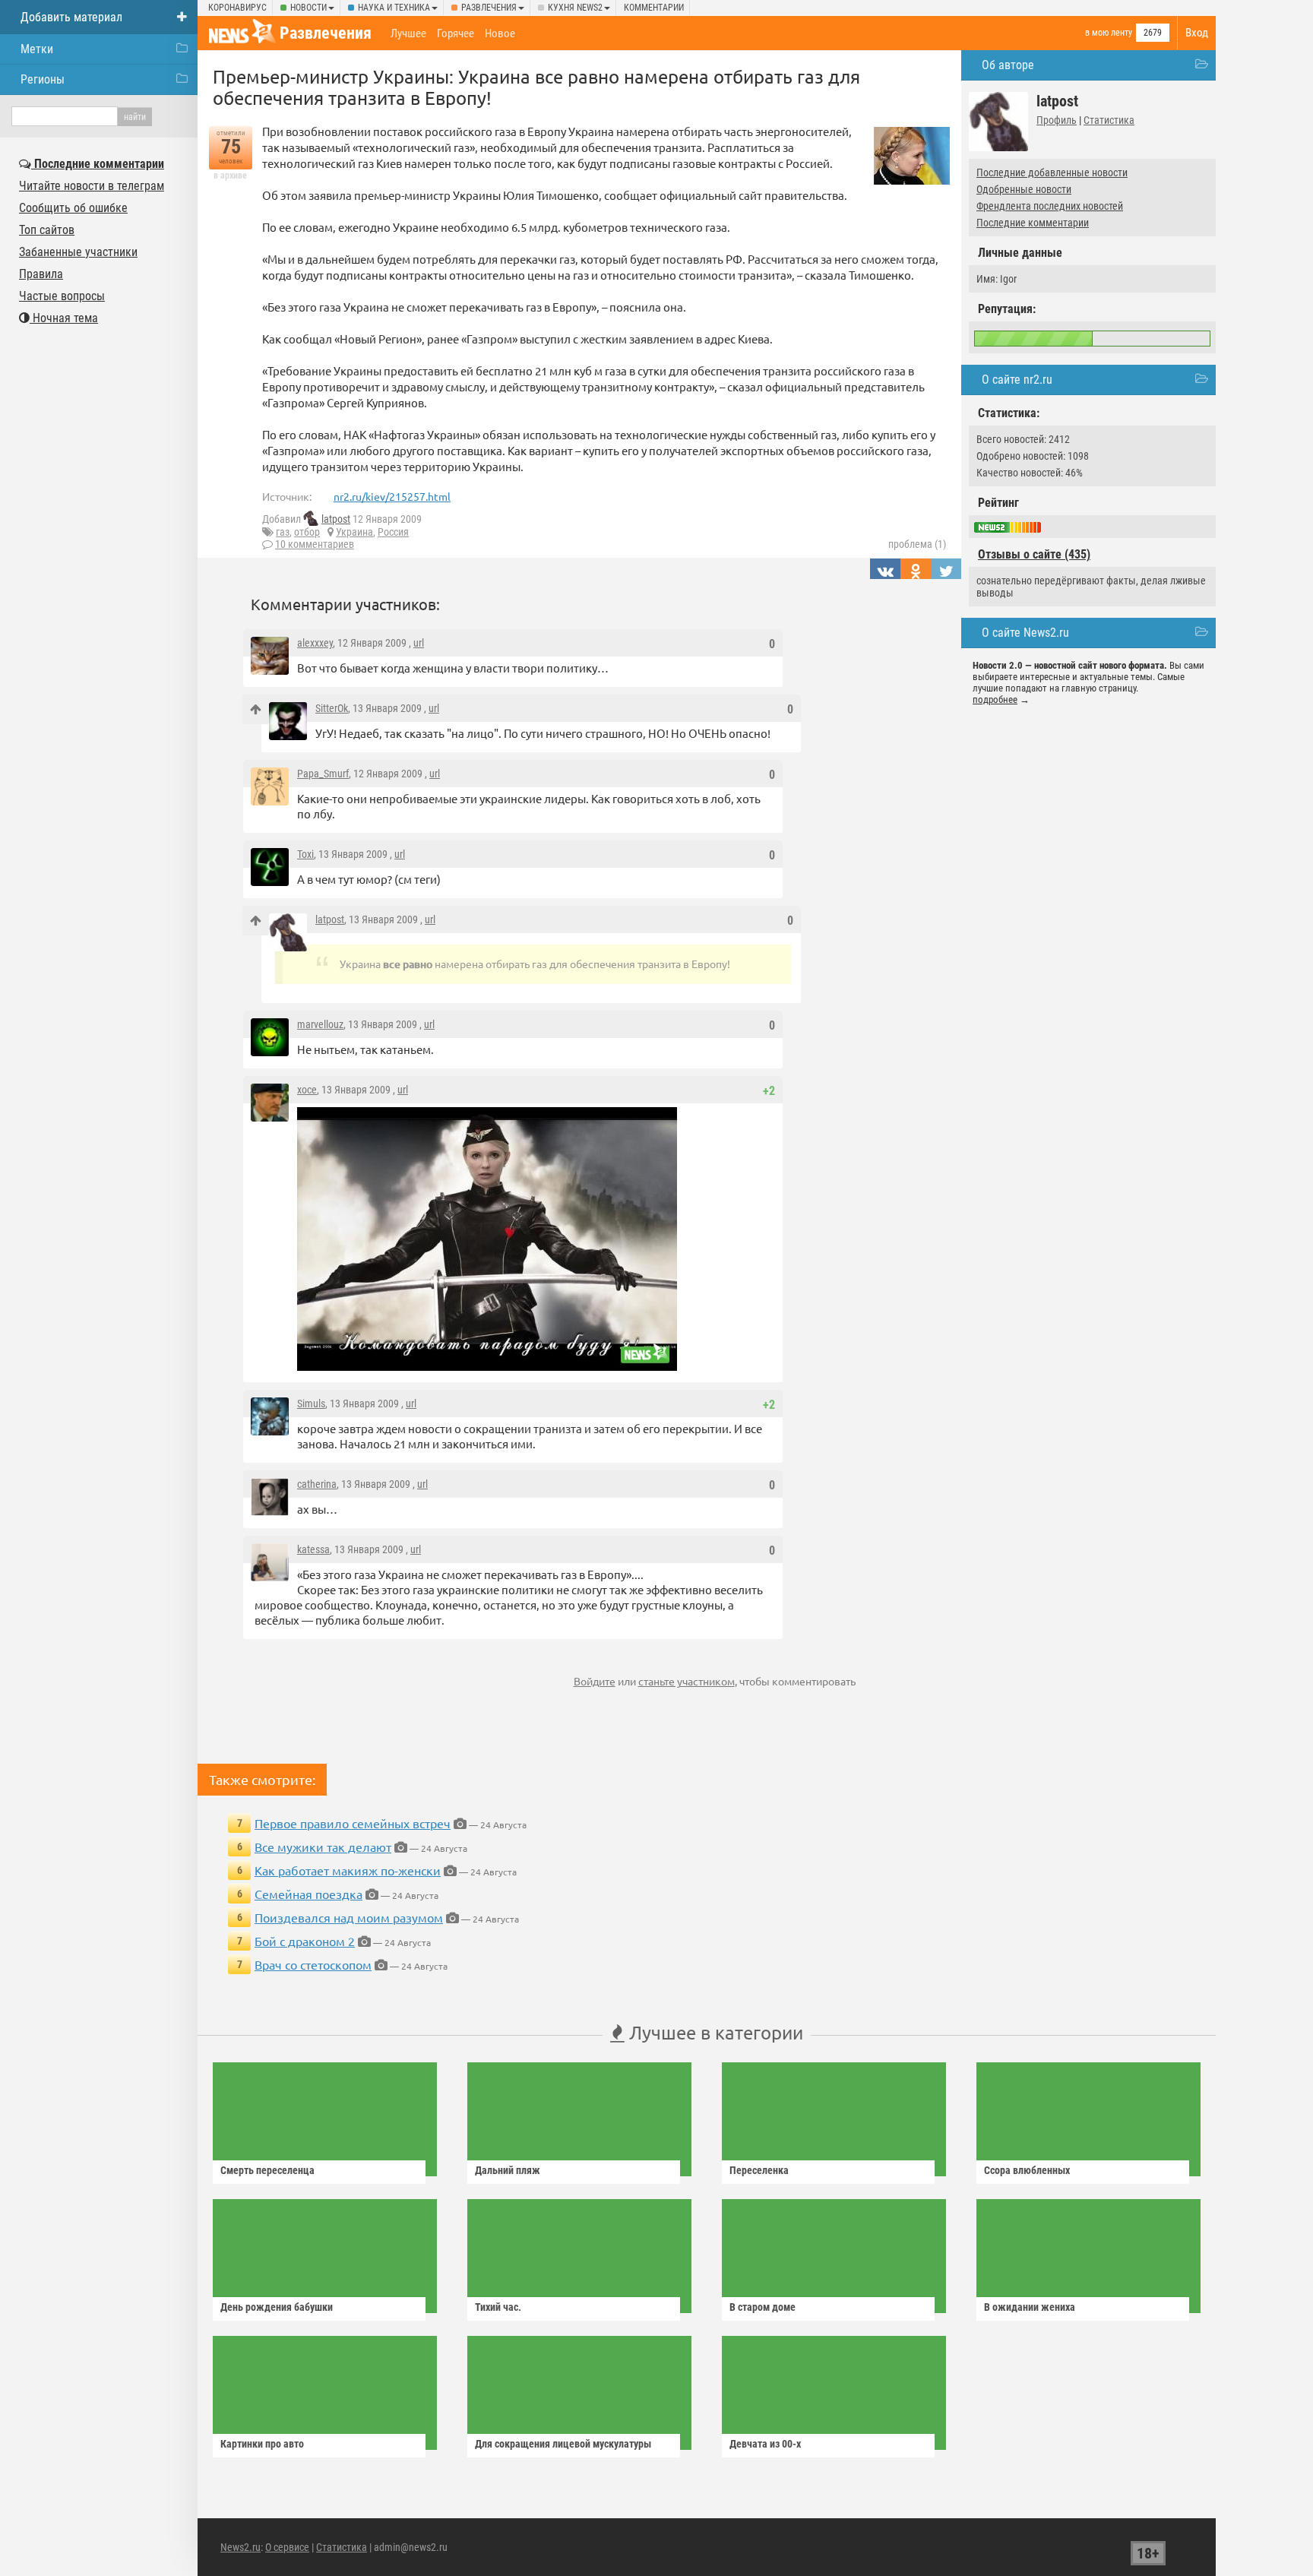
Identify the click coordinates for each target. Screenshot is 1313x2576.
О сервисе (287, 2547)
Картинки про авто (262, 2444)
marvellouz (320, 1024)
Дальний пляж (508, 2170)
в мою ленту (1109, 33)
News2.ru (240, 2547)
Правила (41, 274)
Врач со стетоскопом (313, 1964)
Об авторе (1008, 65)
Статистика (1109, 120)
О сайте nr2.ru (1017, 380)
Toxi (305, 854)
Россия (393, 532)
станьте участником (687, 1681)
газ (283, 532)
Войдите (595, 1681)
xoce (307, 1090)
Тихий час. (498, 2307)
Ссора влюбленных (1027, 2170)
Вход (1197, 33)
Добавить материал (71, 17)
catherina (317, 1484)
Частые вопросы (62, 296)
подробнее (995, 699)
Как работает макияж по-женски (348, 1870)
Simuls (311, 1404)
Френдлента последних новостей (1050, 206)
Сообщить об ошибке (73, 208)
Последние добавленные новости (1052, 172)
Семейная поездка (308, 1894)
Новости (308, 8)
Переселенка (759, 2170)
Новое (500, 33)
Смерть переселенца (267, 2170)
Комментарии (654, 8)
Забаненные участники (78, 252)
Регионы (43, 79)
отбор (307, 532)
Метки (37, 49)
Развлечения (489, 8)
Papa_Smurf (323, 774)
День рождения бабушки (277, 2307)
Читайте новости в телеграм (92, 186)
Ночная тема (64, 318)
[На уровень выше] (256, 709)
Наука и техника (394, 8)
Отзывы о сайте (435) (1034, 554)
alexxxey (315, 643)
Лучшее (408, 33)
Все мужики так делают (323, 1847)
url (419, 643)
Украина (354, 532)
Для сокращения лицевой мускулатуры (563, 2444)
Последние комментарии (1033, 223)
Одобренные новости (1024, 189)
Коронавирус (237, 8)
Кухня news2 (575, 8)
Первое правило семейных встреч (353, 1823)
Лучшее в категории (714, 2032)
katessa (313, 1549)
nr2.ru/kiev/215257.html (392, 496)
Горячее (456, 33)
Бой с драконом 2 (305, 1941)
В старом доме (762, 2307)
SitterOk (332, 708)
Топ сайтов (47, 230)
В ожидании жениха (1030, 2307)
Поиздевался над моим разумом (349, 1917)
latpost (336, 519)
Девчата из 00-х (765, 2444)
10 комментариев (315, 544)
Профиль (1057, 120)
